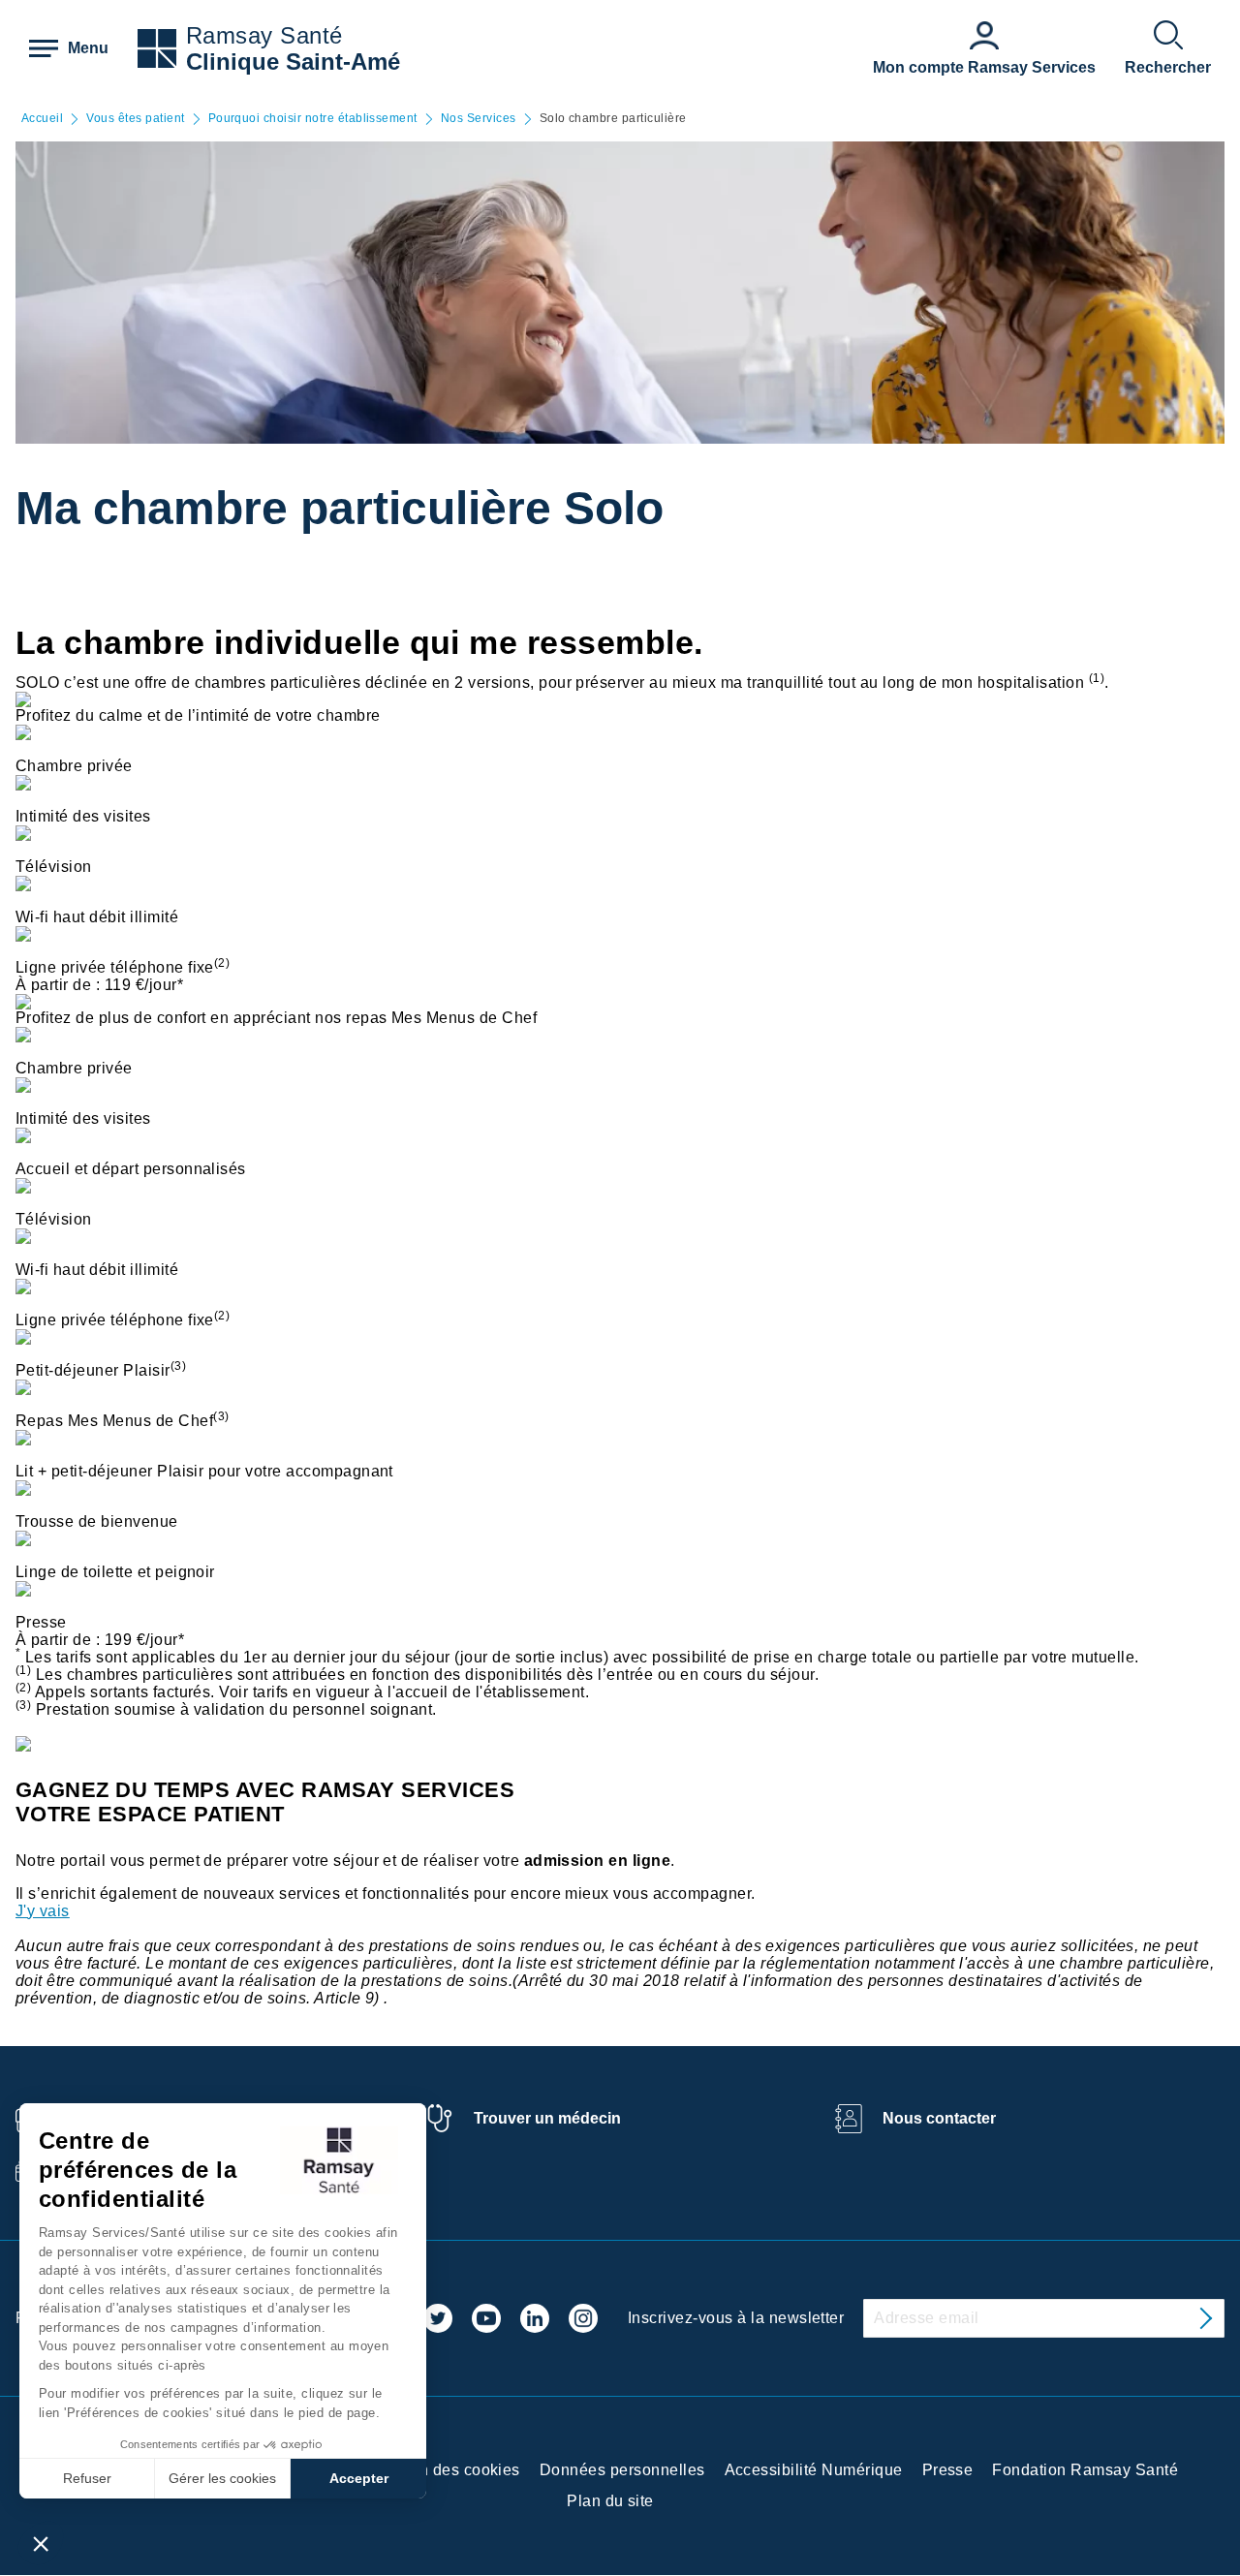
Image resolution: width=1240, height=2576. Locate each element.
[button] (41, 2543)
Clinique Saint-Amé (293, 62)
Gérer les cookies (222, 2478)
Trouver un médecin (547, 2118)
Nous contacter (939, 2118)
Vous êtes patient (135, 119)
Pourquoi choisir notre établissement (313, 119)
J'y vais (43, 1911)
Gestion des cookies (446, 2470)
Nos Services (479, 119)
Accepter (359, 2478)
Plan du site (610, 2501)
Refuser (87, 2478)
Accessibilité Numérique (814, 2470)
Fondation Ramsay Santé (1085, 2470)
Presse (948, 2470)
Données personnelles (622, 2470)
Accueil (42, 119)
